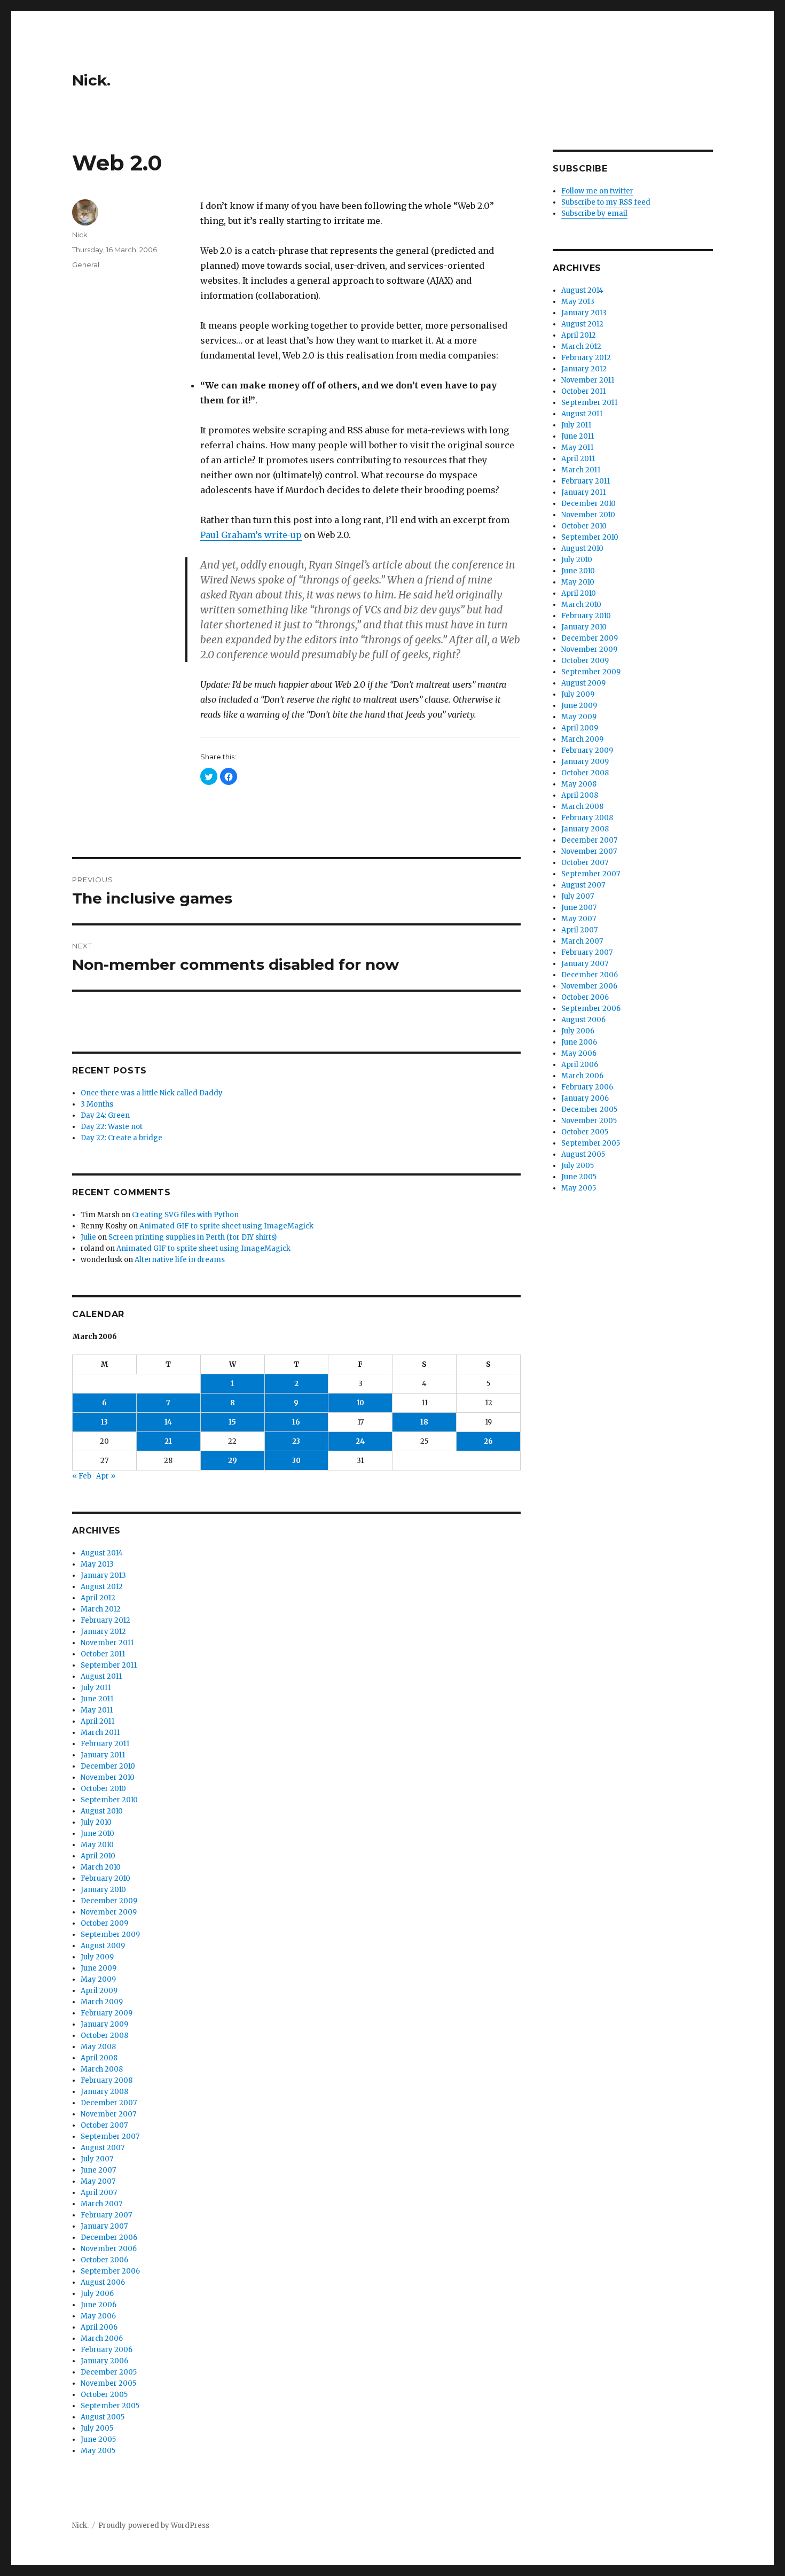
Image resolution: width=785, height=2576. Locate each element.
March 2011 (100, 1733)
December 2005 (109, 2372)
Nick (80, 235)
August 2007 (103, 2148)
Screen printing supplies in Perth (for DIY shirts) (193, 1237)
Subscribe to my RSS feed (606, 202)
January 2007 (104, 2226)
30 (296, 1461)
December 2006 (109, 2238)
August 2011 (101, 1676)
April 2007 (99, 2193)
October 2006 (104, 2260)
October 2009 (104, 1923)
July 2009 (97, 1957)
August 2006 (103, 2282)
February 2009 (107, 2013)
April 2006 (99, 2327)
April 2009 (99, 1991)
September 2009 (110, 1935)
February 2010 (105, 1878)
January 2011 (103, 1755)
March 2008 (102, 2069)
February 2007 (106, 2215)
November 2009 (109, 1912)
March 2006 (102, 2338)
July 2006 (97, 2294)
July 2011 (96, 1688)
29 (233, 1461)
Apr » (106, 1476)
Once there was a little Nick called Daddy (152, 1093)
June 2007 (98, 2170)
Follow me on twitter (597, 191)
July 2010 (96, 1822)
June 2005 (98, 2439)
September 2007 (110, 2137)
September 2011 (109, 1665)
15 (232, 1422)
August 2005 (103, 2417)
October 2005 (104, 2395)
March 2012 (101, 1609)
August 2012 (102, 1587)
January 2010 (103, 1890)
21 (168, 1441)
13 (104, 1422)
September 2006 (110, 2271)
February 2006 (107, 2350)
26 (488, 1441)
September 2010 (109, 1800)
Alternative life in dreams (180, 1260)
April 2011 (97, 1721)
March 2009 (102, 2002)
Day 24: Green (105, 1115)
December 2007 (109, 2103)
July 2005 (97, 2428)
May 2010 (97, 1845)
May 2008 (98, 2047)
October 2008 (104, 2036)
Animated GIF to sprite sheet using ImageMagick (226, 1226)
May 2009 (98, 1979)
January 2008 (104, 2092)
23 (296, 1441)
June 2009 (99, 1968)
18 (424, 1422)
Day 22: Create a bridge (121, 1138)
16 (296, 1422)
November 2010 (108, 1777)
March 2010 (101, 1867)
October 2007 (104, 2125)
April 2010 (98, 1856)
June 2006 (99, 2305)
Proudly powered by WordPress (154, 2526)
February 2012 (105, 1620)
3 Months (97, 1104)
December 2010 (108, 1766)
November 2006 (109, 2249)
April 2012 (98, 1598)
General (86, 264)
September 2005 (110, 2406)
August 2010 (102, 1811)
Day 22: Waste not (112, 1127)
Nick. (91, 80)
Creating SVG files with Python (185, 1215)
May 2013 (97, 1564)
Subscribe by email (594, 213)
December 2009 (109, 1901)
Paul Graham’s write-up (251, 535)
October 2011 (103, 1654)
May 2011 (97, 1710)
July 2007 (97, 2159)
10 (360, 1403)
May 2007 (98, 2181)
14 (168, 1422)
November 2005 (108, 2383)
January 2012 (103, 1632)
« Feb (82, 1476)
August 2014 (102, 1553)
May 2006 (98, 2316)
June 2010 (97, 1834)
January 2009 (104, 2024)
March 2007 (101, 2204)
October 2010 (103, 1789)
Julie (88, 1237)
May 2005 (98, 2451)
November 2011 (107, 1643)
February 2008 (107, 2080)
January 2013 (103, 1575)
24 (360, 1441)
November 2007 (108, 2114)
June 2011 (97, 1699)
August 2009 (103, 1946)
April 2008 (99, 2058)
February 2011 (105, 1744)
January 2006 (104, 2361)
